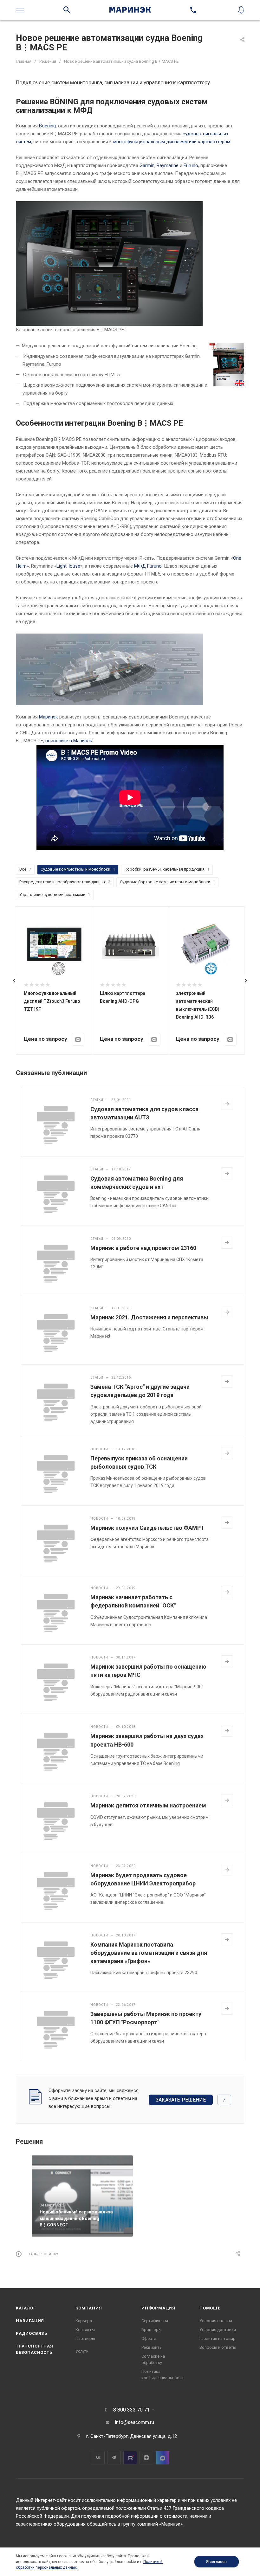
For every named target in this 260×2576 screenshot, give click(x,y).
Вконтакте (98, 2458)
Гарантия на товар (218, 2338)
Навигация (30, 2321)
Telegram (114, 2458)
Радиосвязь (32, 2333)
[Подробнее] (227, 1104)
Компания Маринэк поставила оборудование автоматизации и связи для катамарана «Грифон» (149, 1953)
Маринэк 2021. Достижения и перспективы (149, 1317)
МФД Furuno (148, 566)
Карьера (84, 2321)
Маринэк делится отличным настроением (148, 1805)
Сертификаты (155, 2321)
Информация (158, 2308)
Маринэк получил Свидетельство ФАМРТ (147, 1528)
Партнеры (85, 2338)
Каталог (26, 2308)
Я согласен (216, 2562)
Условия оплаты (216, 2321)
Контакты (85, 2330)
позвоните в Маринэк (69, 741)
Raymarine (168, 165)
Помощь (210, 2308)
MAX (162, 2458)
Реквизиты (152, 2347)
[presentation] (14, 981)
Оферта (149, 2338)
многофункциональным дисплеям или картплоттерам (172, 142)
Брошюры (152, 2330)
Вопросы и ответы (218, 2347)
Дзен (146, 2458)
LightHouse (68, 566)
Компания (89, 2308)
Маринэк (49, 717)
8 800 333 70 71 (131, 2410)
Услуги (82, 2351)
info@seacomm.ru (135, 2422)
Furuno (191, 165)
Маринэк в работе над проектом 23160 (143, 1248)
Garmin (147, 165)
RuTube (130, 2458)
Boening (47, 126)
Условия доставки (218, 2330)
